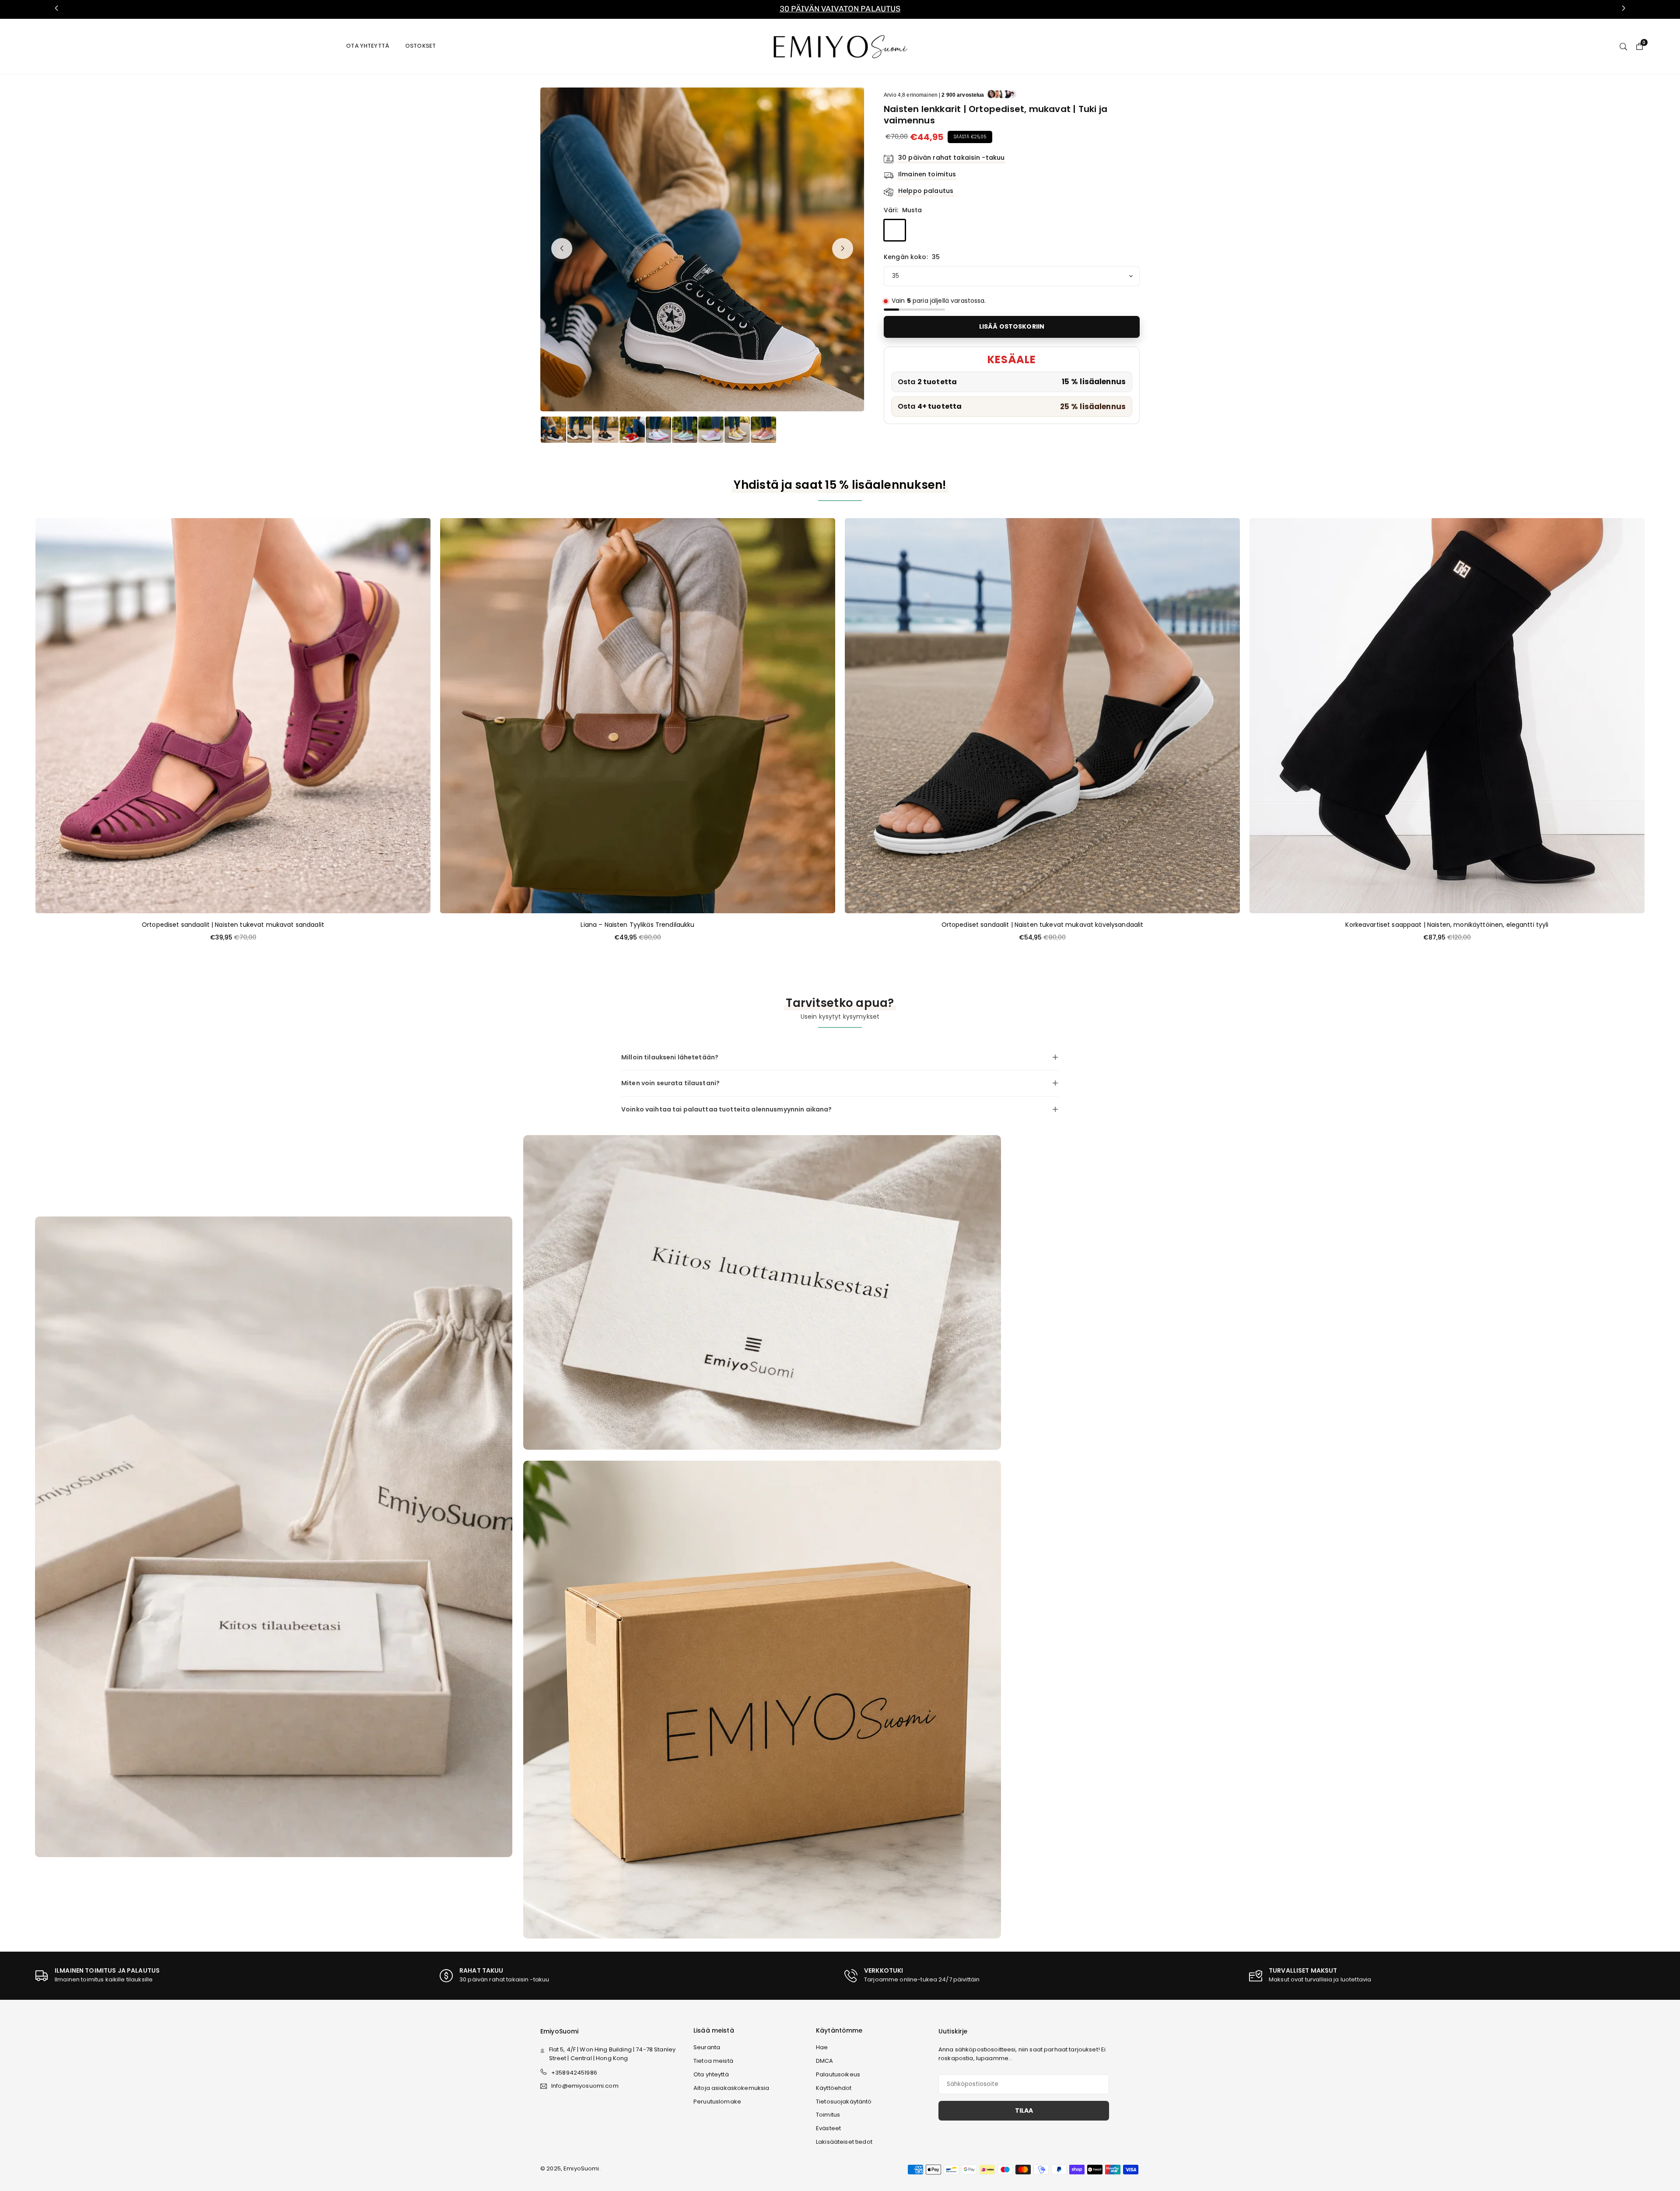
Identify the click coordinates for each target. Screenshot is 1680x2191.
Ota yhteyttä (368, 46)
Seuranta (707, 2047)
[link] (840, 9)
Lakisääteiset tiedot (844, 2142)
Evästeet (828, 2128)
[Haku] (1623, 46)
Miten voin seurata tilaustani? (670, 1083)
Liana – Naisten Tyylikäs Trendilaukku (637, 925)
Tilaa (1024, 2110)
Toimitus (828, 2115)
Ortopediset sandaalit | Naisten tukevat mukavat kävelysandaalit (1043, 925)
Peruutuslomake (717, 2102)
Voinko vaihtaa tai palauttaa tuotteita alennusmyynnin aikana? (727, 1109)
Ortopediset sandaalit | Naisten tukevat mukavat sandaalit (233, 925)
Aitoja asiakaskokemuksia (731, 2088)
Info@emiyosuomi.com (585, 2086)
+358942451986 (574, 2073)
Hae (822, 2047)
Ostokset (420, 46)
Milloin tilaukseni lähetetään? (670, 1057)
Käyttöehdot (834, 2088)
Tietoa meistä (713, 2061)
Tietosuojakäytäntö (844, 2102)
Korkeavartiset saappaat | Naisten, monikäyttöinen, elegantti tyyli (1447, 925)
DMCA (825, 2061)
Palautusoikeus (838, 2074)
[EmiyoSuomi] (840, 46)
